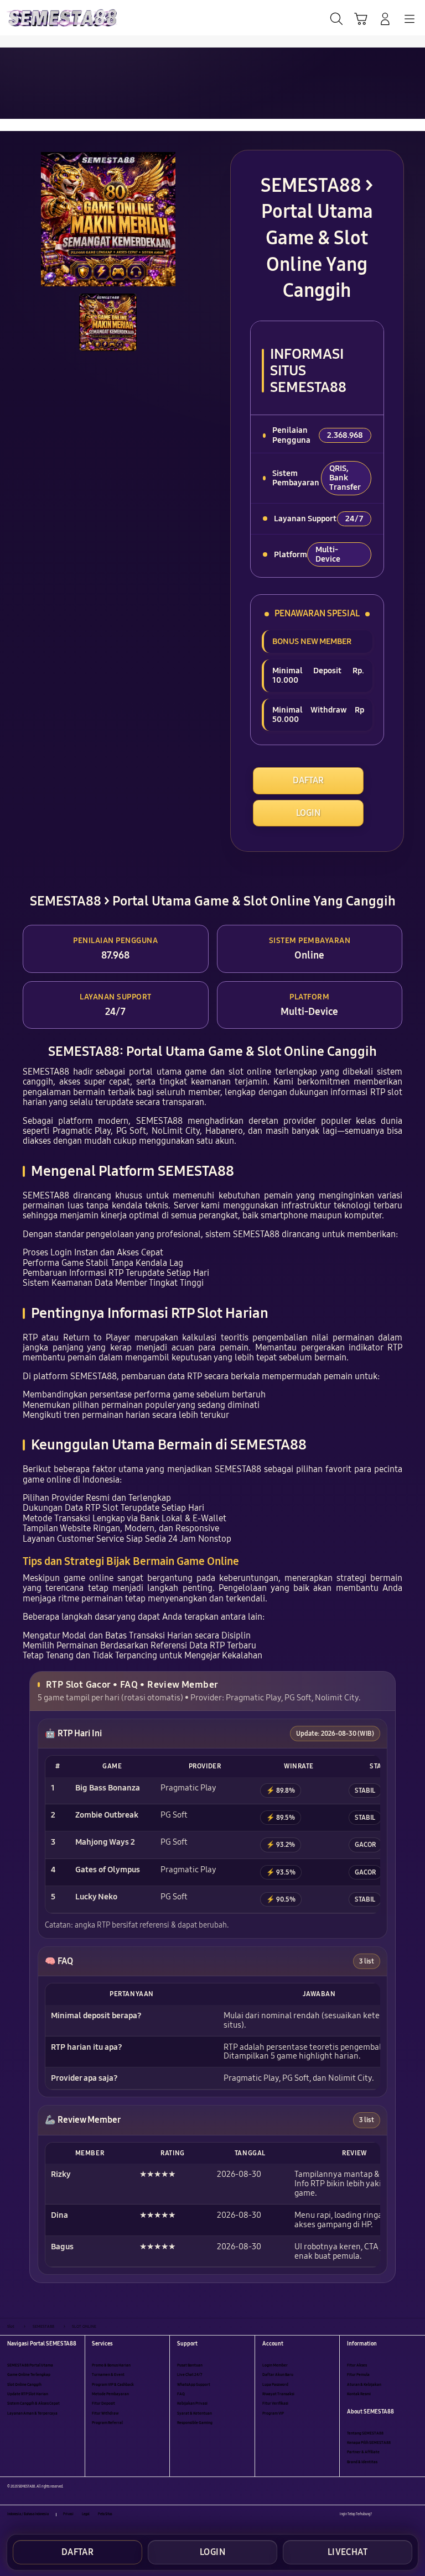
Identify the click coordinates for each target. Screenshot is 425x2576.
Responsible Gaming (195, 2423)
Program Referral (107, 2423)
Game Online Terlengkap (29, 2375)
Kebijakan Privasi (192, 2403)
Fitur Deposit (103, 2403)
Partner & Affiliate (363, 2452)
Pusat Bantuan (190, 2365)
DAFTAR (308, 780)
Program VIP (273, 2413)
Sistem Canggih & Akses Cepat (33, 2403)
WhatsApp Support (194, 2384)
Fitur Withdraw (105, 2413)
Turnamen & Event (108, 2375)
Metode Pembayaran (110, 2394)
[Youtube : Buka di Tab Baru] (414, 2514)
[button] (361, 19)
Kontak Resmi (359, 2394)
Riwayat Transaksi (278, 2394)
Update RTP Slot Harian (28, 2394)
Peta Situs (105, 2514)
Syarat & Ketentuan (195, 2413)
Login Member (275, 2365)
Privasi (68, 2514)
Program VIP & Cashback (113, 2384)
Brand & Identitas (362, 2462)
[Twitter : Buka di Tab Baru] (392, 2514)
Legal (86, 2514)
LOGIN (308, 813)
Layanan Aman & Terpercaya (32, 2413)
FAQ (181, 2394)
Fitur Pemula (358, 2375)
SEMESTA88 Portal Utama (30, 2365)
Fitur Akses (357, 2365)
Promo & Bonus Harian (111, 2365)
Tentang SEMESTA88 (365, 2433)
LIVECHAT (348, 2552)
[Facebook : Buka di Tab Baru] (380, 2514)
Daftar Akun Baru (278, 2375)
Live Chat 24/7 (190, 2375)
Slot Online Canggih (24, 2384)
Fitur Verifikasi (275, 2403)
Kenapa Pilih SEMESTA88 (369, 2443)
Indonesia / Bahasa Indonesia (28, 2514)
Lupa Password (275, 2384)
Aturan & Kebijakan (364, 2384)
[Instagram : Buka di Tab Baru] (403, 2514)
